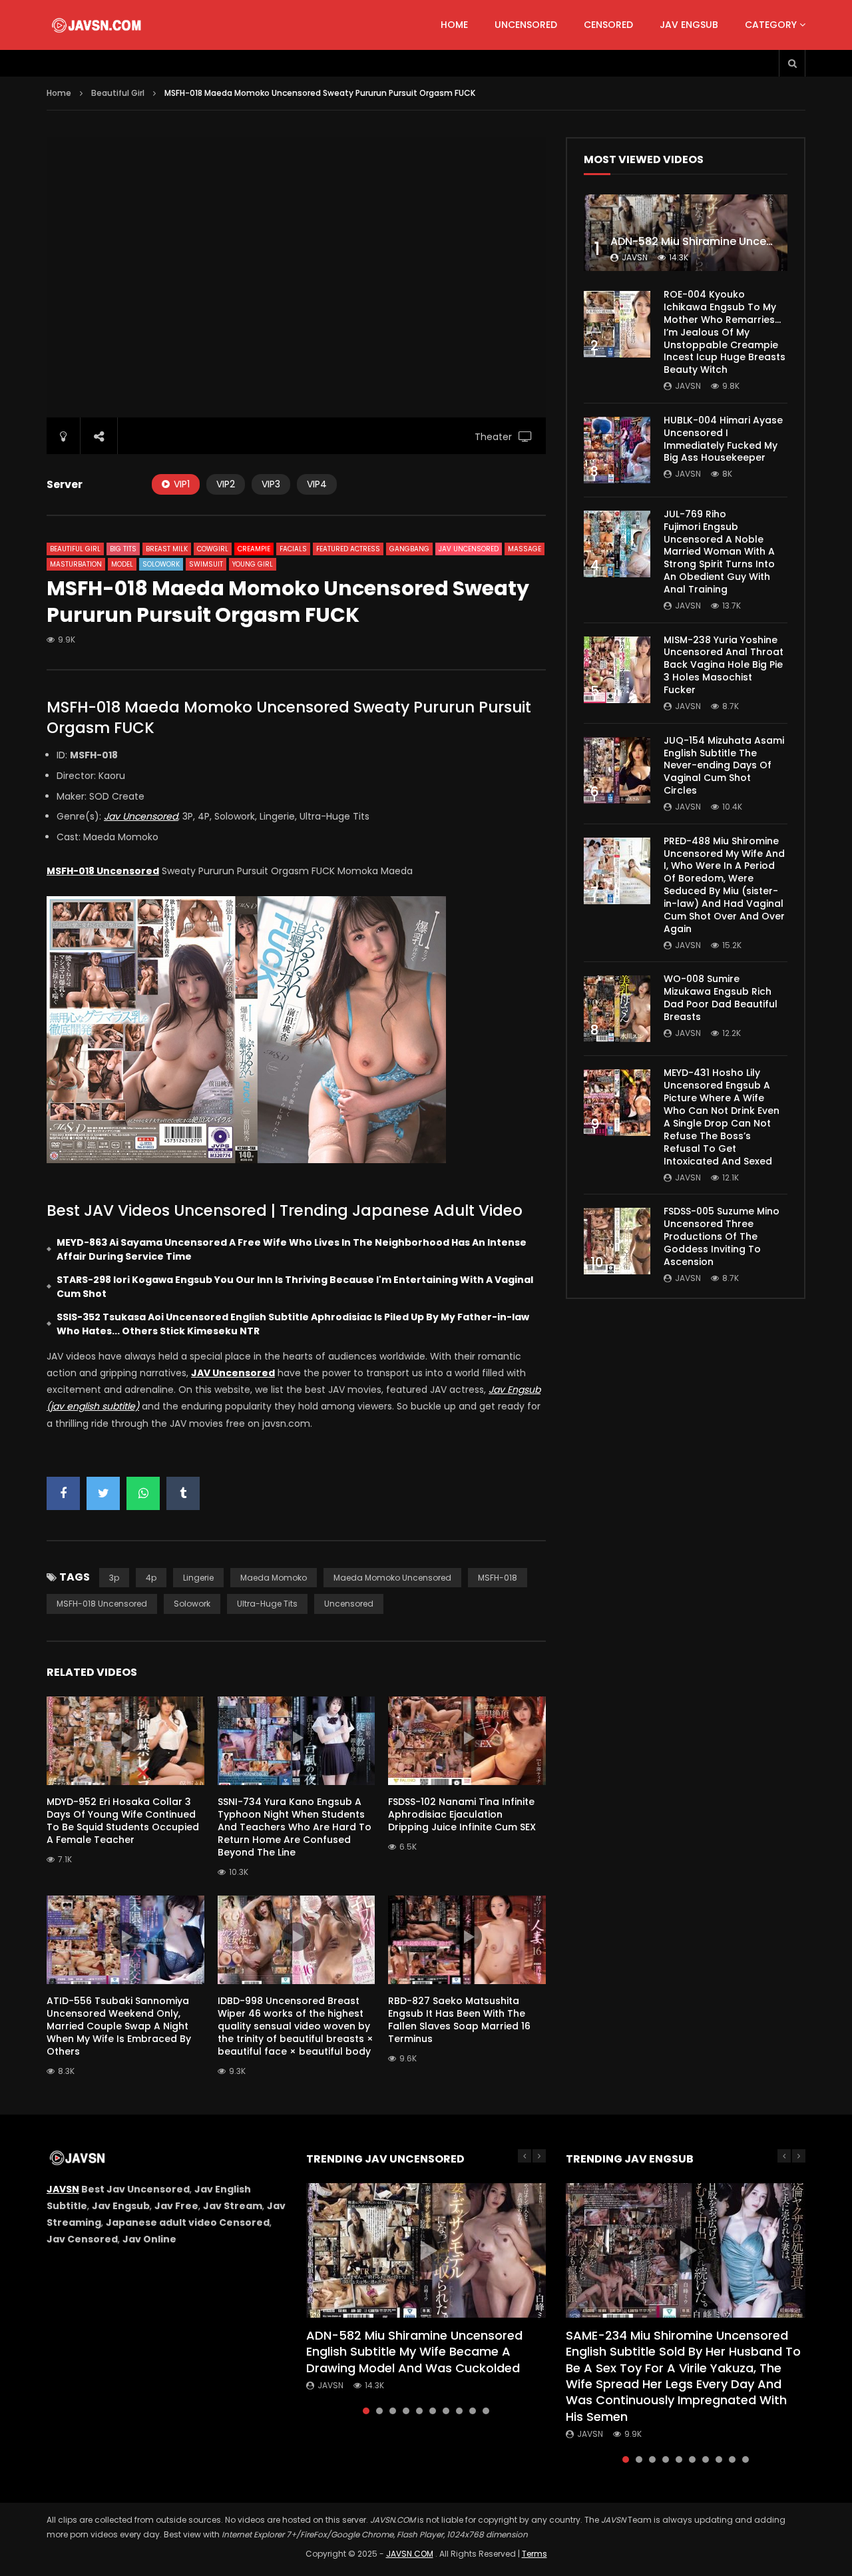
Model (122, 564)
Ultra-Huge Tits (267, 1604)
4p (151, 1578)
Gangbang (409, 549)
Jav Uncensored (469, 549)
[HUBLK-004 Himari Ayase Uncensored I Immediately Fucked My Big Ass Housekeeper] (617, 450)
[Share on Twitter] (103, 1493)
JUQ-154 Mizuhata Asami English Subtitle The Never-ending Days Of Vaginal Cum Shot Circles (724, 766)
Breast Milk (167, 549)
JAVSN (63, 2189)
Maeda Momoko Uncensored (392, 1578)
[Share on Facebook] (63, 1493)
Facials (293, 549)
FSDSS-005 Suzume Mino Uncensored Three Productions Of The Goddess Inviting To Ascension (722, 1236)
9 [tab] (473, 2411)
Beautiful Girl (118, 93)
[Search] (792, 63)
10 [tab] (486, 2411)
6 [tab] (433, 2411)
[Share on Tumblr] (183, 1493)
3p (114, 1578)
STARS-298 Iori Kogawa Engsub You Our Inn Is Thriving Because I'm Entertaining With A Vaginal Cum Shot (295, 1287)
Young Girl (253, 564)
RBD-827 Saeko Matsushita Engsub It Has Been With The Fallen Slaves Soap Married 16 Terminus (459, 2020)
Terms (534, 2554)
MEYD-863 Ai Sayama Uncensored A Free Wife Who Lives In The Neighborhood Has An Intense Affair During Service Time (292, 1249)
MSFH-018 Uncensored (102, 1604)
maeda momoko (274, 1578)
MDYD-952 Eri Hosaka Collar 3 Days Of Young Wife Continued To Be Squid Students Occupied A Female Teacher (123, 1821)
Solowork (161, 564)
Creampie (254, 549)
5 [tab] (419, 2411)
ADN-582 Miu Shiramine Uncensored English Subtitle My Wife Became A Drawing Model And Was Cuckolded (414, 2352)
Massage (525, 549)
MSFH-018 (498, 1578)
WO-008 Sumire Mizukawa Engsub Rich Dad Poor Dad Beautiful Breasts (721, 998)
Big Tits (123, 549)
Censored (608, 25)
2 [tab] (379, 2411)
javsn (635, 257)
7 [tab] (446, 2411)
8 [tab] (459, 2411)
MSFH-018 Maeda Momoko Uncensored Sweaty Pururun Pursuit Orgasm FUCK (289, 717)
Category (771, 25)
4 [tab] (406, 2411)
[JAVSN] (98, 25)
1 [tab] (366, 2411)
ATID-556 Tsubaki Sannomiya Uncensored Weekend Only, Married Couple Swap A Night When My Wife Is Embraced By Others (119, 2026)
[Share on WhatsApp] (143, 1493)
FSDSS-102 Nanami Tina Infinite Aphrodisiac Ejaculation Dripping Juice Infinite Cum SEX (462, 1814)
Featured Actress (348, 549)
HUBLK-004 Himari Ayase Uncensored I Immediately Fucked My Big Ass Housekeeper (723, 439)
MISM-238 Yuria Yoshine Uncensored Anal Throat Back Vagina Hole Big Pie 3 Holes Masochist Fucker (724, 665)
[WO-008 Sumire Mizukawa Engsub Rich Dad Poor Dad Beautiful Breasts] (617, 1009)
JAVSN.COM (410, 2554)
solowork (192, 1604)
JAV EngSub (689, 25)
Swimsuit (206, 564)
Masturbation (76, 564)
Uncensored (526, 25)
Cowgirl (213, 549)
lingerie (198, 1578)
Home (454, 25)
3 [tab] (393, 2411)
